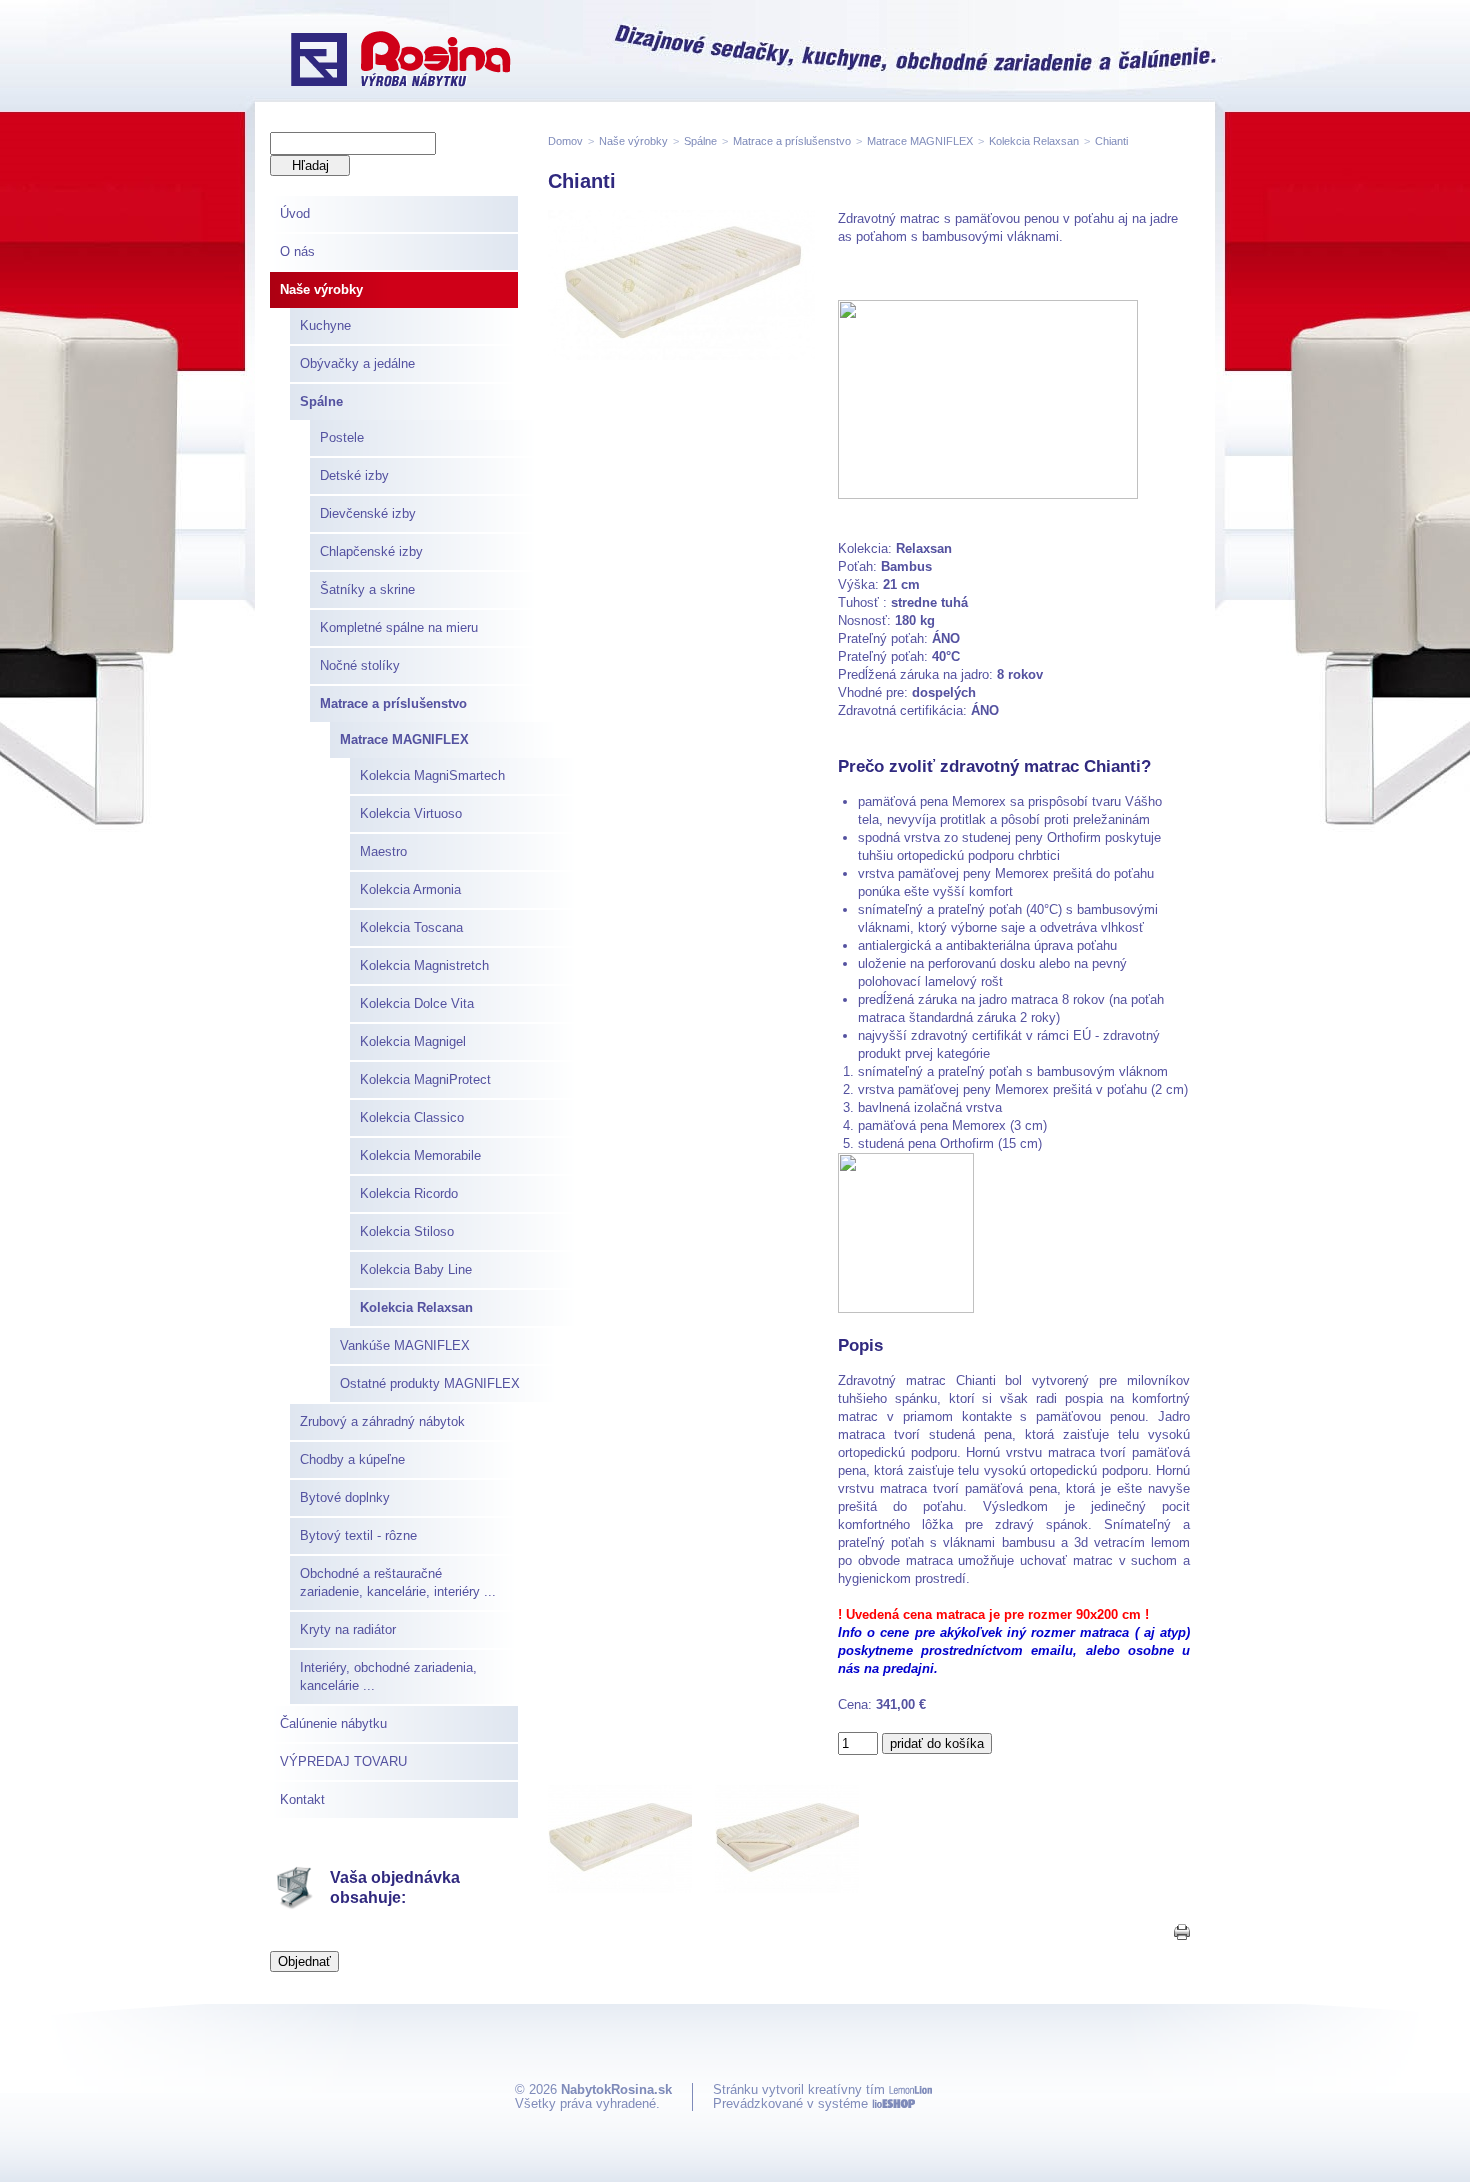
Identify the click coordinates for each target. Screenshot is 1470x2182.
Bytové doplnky (345, 1497)
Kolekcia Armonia (410, 889)
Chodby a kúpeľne (352, 1459)
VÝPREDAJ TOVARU (343, 1761)
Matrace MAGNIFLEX (404, 739)
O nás (297, 251)
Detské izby (354, 475)
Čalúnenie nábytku (333, 1723)
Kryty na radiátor (348, 1629)
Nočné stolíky (360, 665)
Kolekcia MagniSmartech (432, 775)
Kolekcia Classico (412, 1117)
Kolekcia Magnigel (413, 1041)
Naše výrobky (321, 289)
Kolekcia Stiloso (407, 1231)
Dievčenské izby (368, 513)
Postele (342, 437)
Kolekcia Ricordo (409, 1193)
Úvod (295, 213)
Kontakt (302, 1799)
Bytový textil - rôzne (358, 1535)
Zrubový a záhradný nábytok (382, 1421)
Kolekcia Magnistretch (424, 965)
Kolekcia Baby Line (416, 1269)
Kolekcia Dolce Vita (417, 1003)
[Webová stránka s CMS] (893, 2103)
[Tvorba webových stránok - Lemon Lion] (910, 2089)
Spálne (321, 401)
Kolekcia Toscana (411, 927)
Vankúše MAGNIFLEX (405, 1345)
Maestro (383, 851)
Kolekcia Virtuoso (411, 813)
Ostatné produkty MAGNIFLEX (430, 1383)
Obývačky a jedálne (357, 363)
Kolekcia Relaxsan (416, 1307)
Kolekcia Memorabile (420, 1155)
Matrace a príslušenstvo (393, 703)
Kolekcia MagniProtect (425, 1079)
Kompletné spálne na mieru (399, 627)
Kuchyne (325, 325)
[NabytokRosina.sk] (400, 61)
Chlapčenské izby (371, 551)
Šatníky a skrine (367, 589)
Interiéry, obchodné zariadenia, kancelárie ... (388, 1676)
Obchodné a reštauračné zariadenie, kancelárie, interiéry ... (398, 1582)
